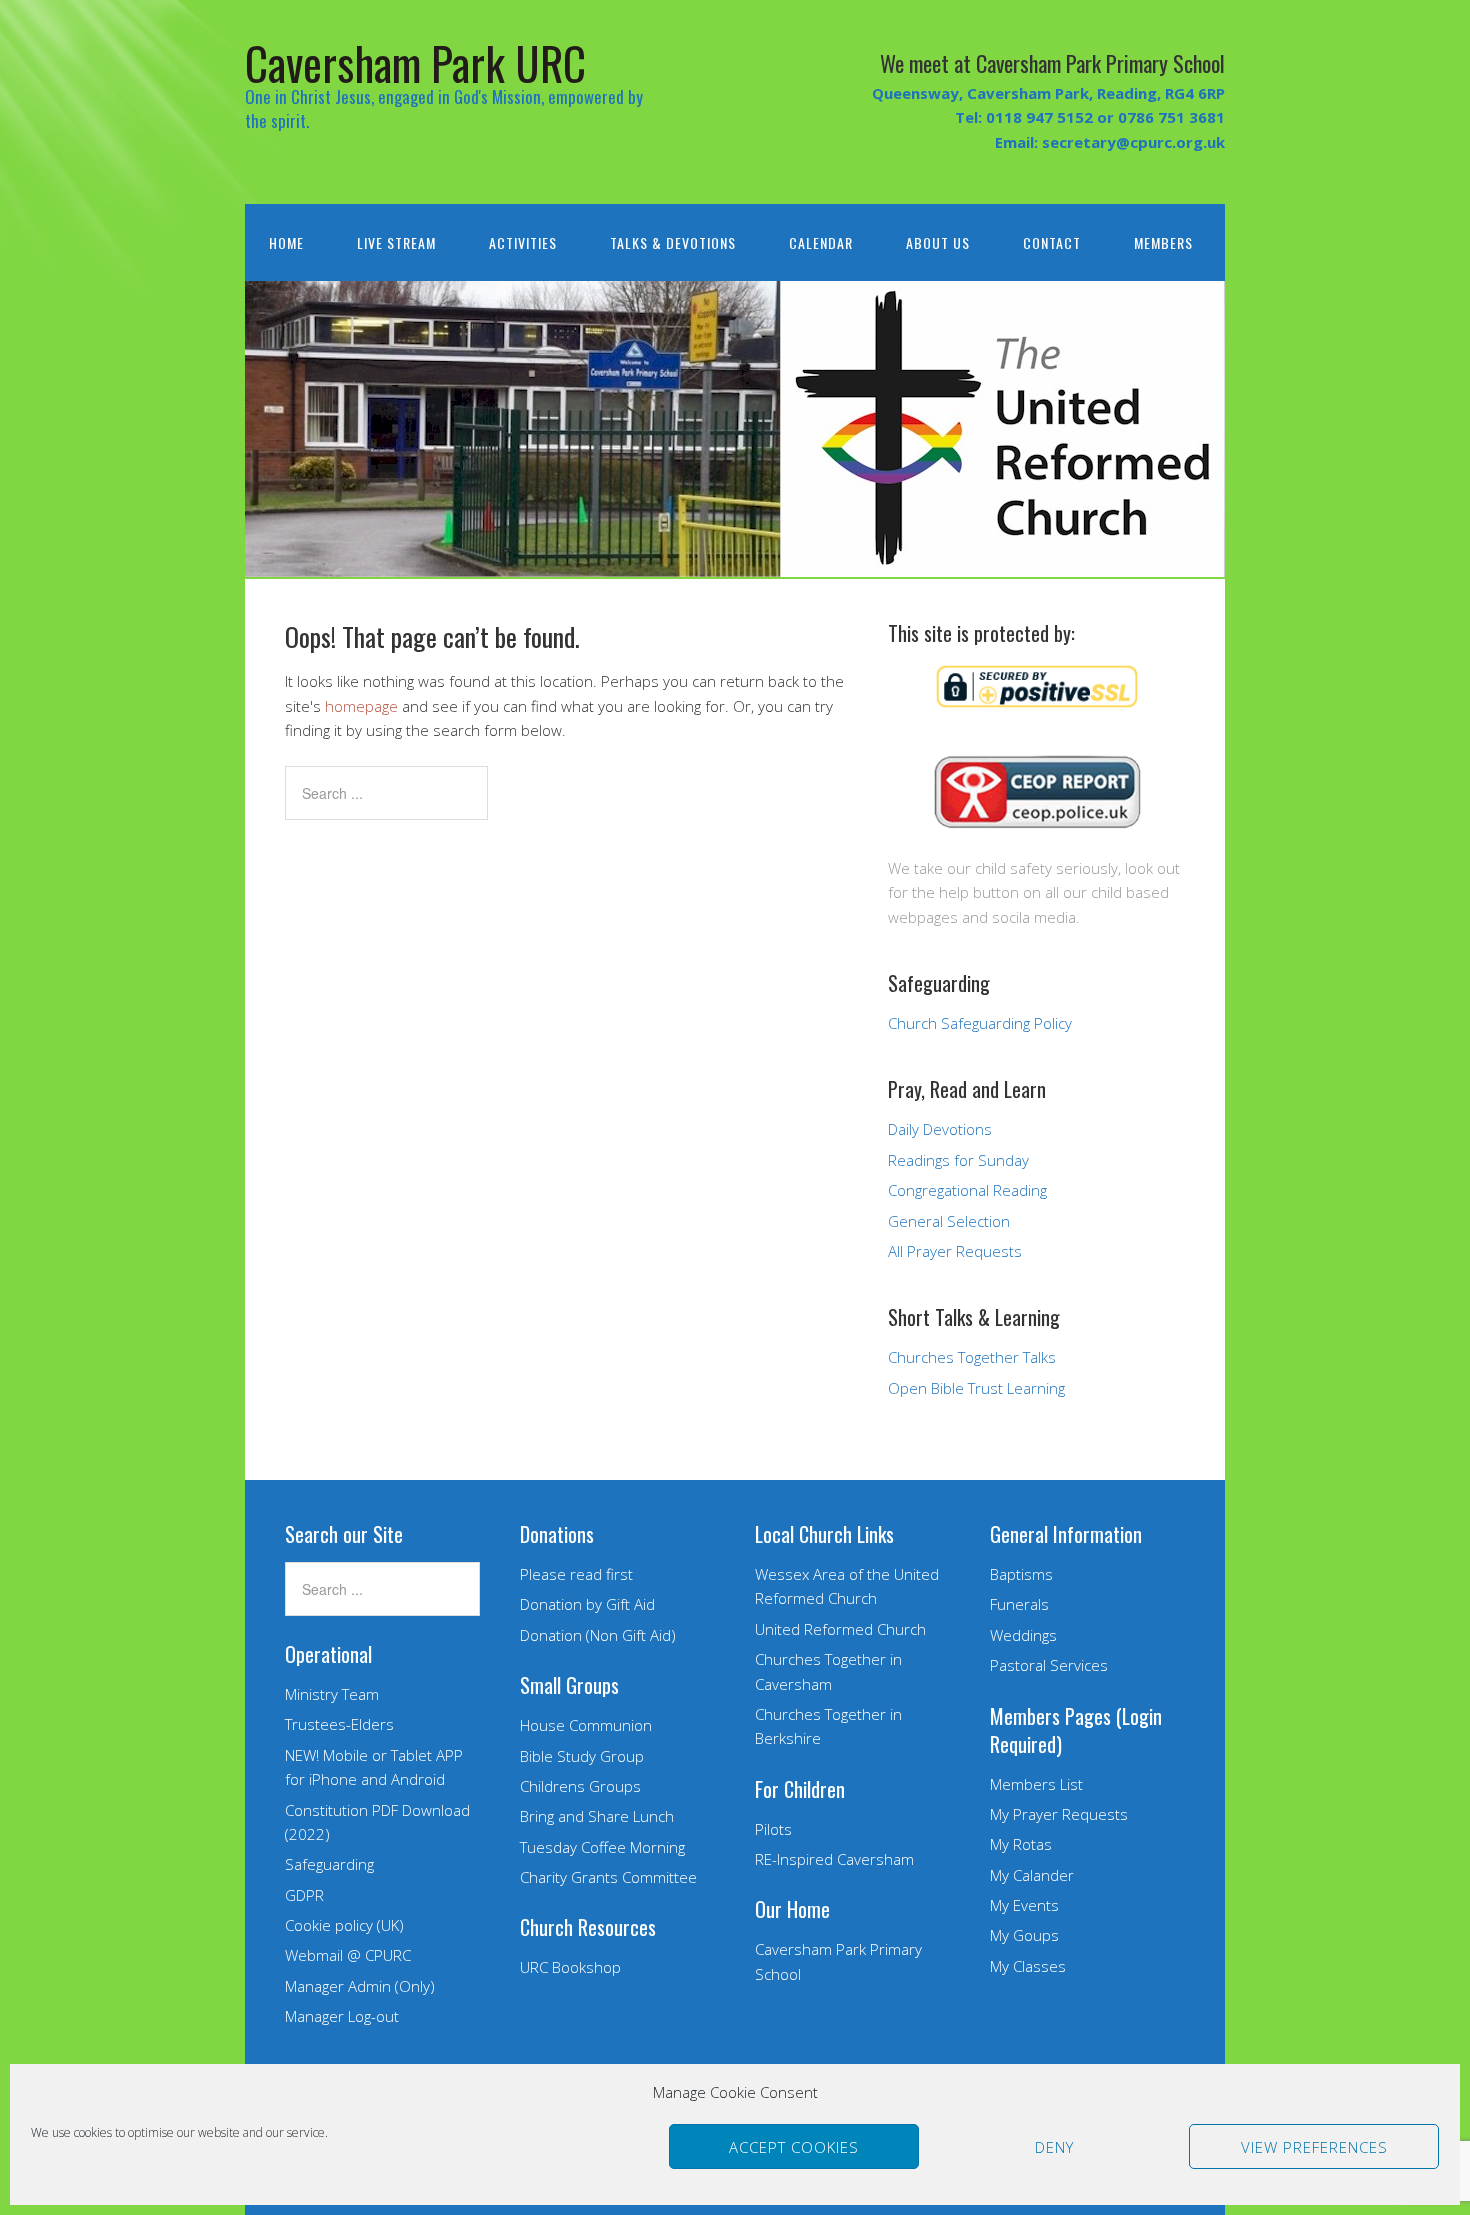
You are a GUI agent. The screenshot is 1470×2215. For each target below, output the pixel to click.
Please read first (576, 1574)
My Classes (1028, 1966)
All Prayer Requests (955, 1251)
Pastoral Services (1049, 1665)
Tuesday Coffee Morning (602, 1847)
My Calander (1032, 1875)
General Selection (949, 1221)
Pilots (773, 1829)
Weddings (1023, 1635)
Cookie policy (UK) (344, 1925)
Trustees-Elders (339, 1724)
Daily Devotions (940, 1129)
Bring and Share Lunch (597, 1816)
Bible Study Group (582, 1756)
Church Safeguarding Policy (980, 1023)
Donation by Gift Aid (587, 1604)
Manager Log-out (342, 2016)
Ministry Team (332, 1694)
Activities (523, 242)
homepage (361, 706)
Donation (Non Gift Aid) (598, 1635)
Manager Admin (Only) (360, 1986)
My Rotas (1021, 1844)
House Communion (586, 1725)
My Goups (1024, 1935)
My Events (1024, 1905)
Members (1163, 242)
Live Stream (396, 242)
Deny (1054, 2147)
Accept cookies (794, 2147)
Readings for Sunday (958, 1160)
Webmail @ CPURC (348, 1955)
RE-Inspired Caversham (834, 1859)
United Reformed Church (840, 1629)
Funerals (1019, 1604)
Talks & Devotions (673, 242)
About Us (938, 242)
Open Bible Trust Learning (976, 1388)
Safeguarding (329, 1864)
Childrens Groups (580, 1786)
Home (286, 242)
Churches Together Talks (972, 1357)
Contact (1052, 242)
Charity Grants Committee (608, 1877)
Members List (1036, 1784)
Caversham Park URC (415, 62)
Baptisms (1021, 1574)
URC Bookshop (570, 1967)
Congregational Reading (967, 1190)
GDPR (304, 1895)
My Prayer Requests (1059, 1814)
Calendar (821, 242)
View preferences (1314, 2147)
